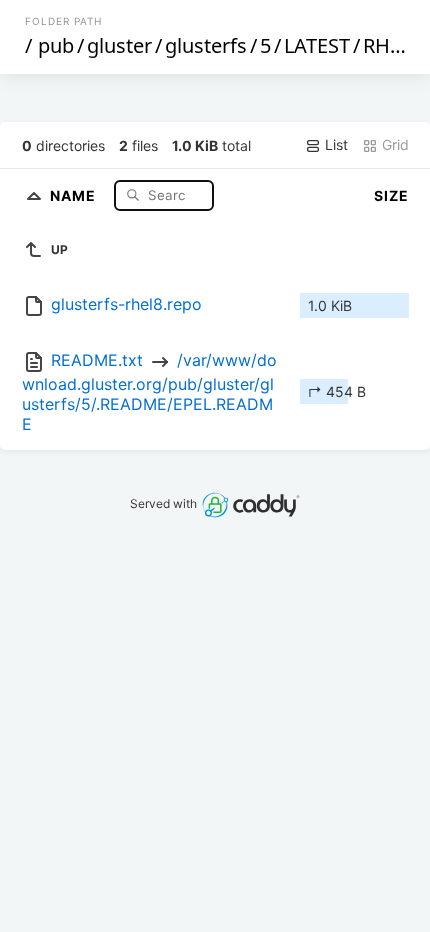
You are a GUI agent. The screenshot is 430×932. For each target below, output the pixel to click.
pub (56, 45)
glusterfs (206, 45)
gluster (119, 45)
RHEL (387, 45)
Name (75, 194)
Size (391, 195)
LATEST (317, 45)
